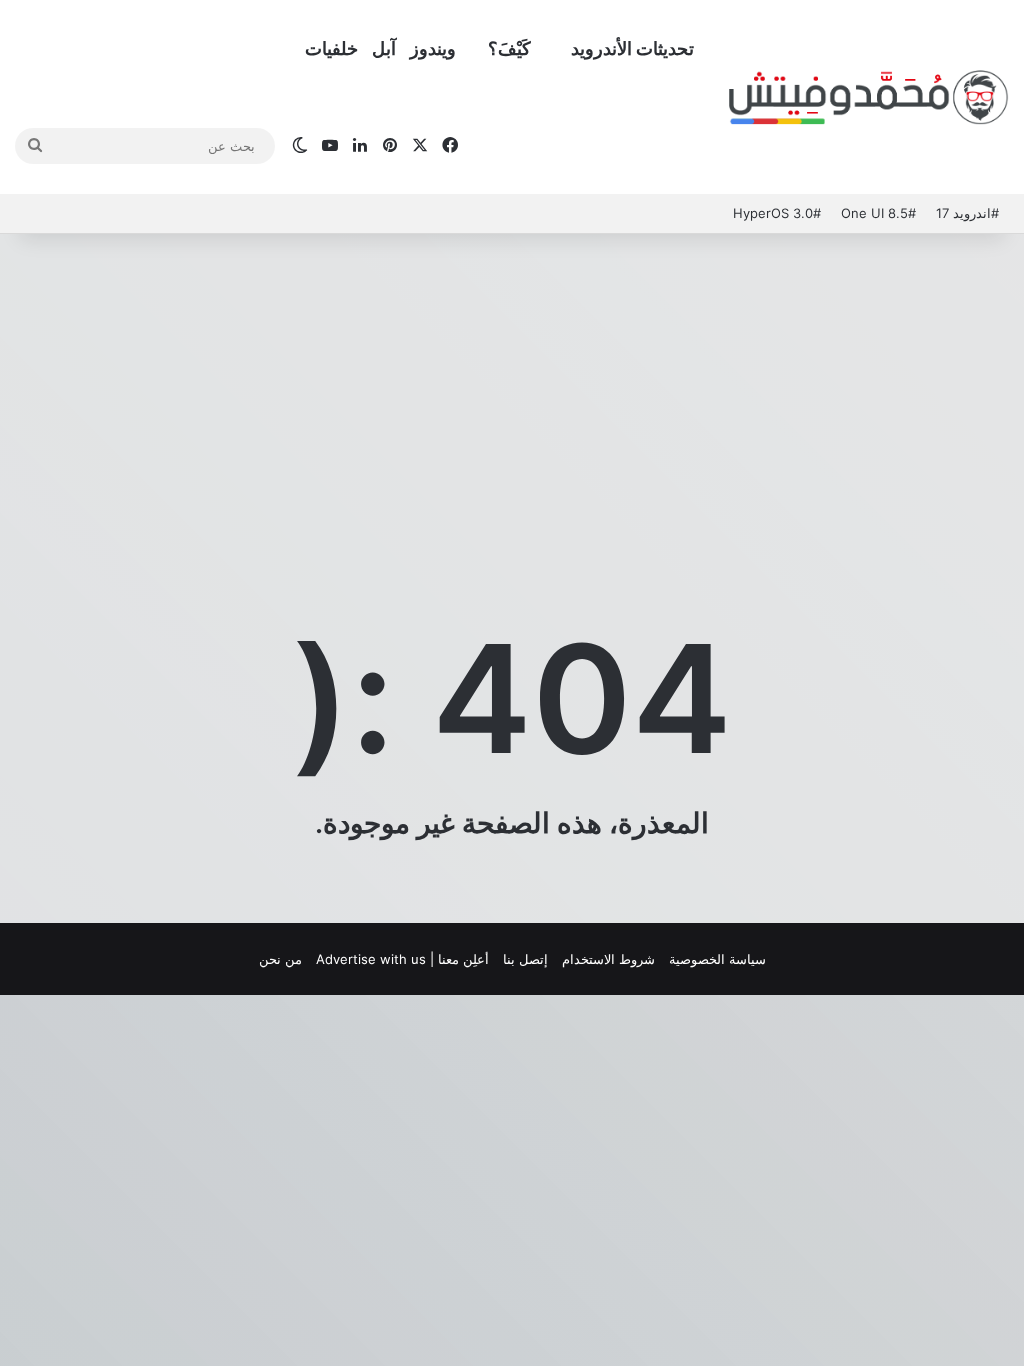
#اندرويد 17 (967, 213)
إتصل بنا (525, 959)
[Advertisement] (512, 394)
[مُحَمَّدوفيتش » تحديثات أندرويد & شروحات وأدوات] (869, 98)
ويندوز (433, 48)
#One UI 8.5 (878, 213)
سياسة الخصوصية (717, 959)
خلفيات (331, 48)
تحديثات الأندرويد (632, 48)
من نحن (280, 959)
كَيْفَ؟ (509, 48)
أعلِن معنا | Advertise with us (402, 959)
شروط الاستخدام (608, 959)
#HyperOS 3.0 (777, 213)
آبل (384, 48)
